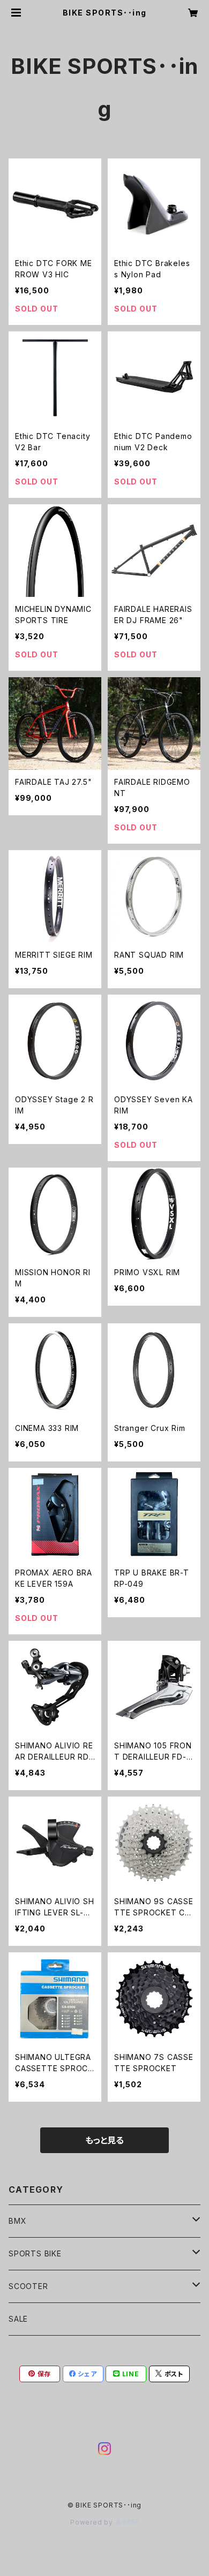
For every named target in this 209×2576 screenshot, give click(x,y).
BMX (17, 2221)
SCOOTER (28, 2286)
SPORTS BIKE (35, 2253)
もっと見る (104, 2140)
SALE (18, 2319)
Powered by (93, 2522)
